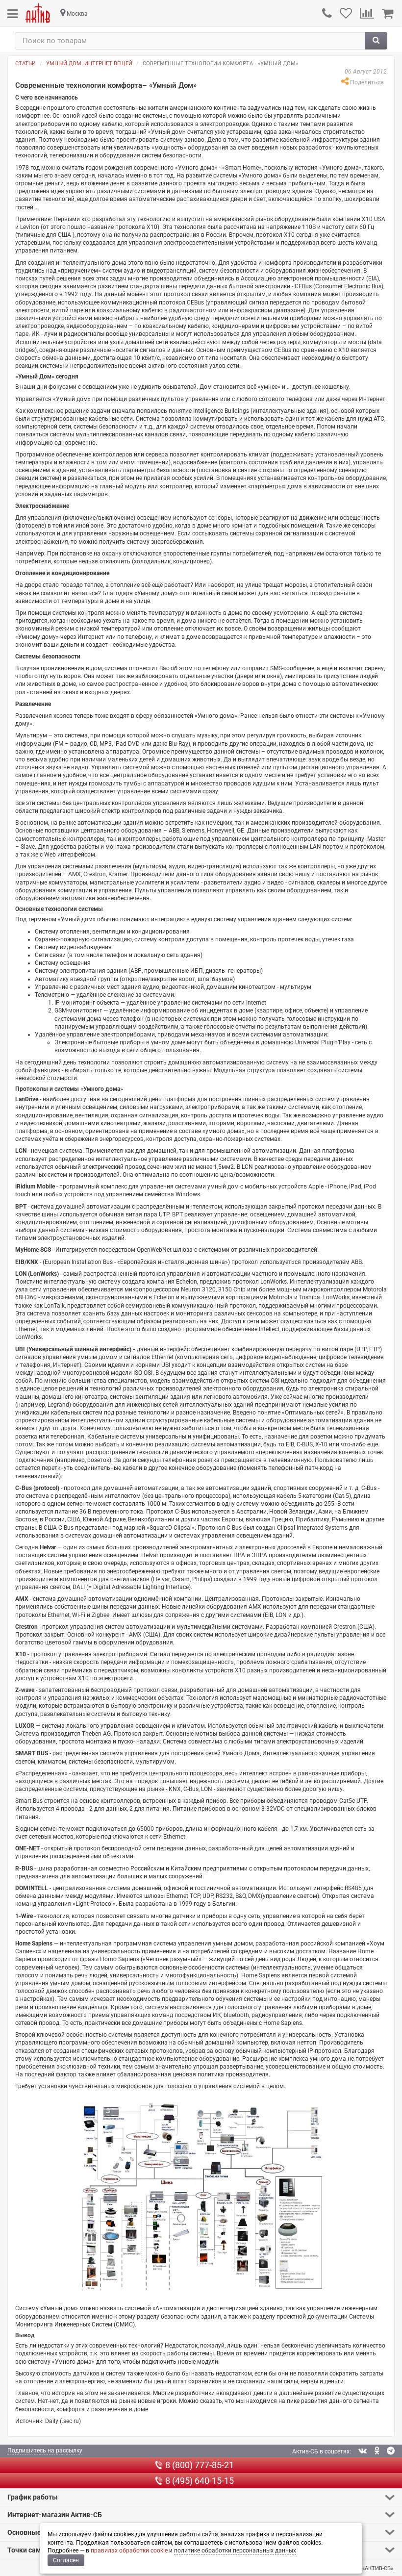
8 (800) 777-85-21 (200, 2465)
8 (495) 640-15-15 (200, 2481)
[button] (201, 2497)
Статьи (25, 63)
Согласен (66, 2560)
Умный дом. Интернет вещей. (90, 63)
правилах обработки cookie (129, 2551)
